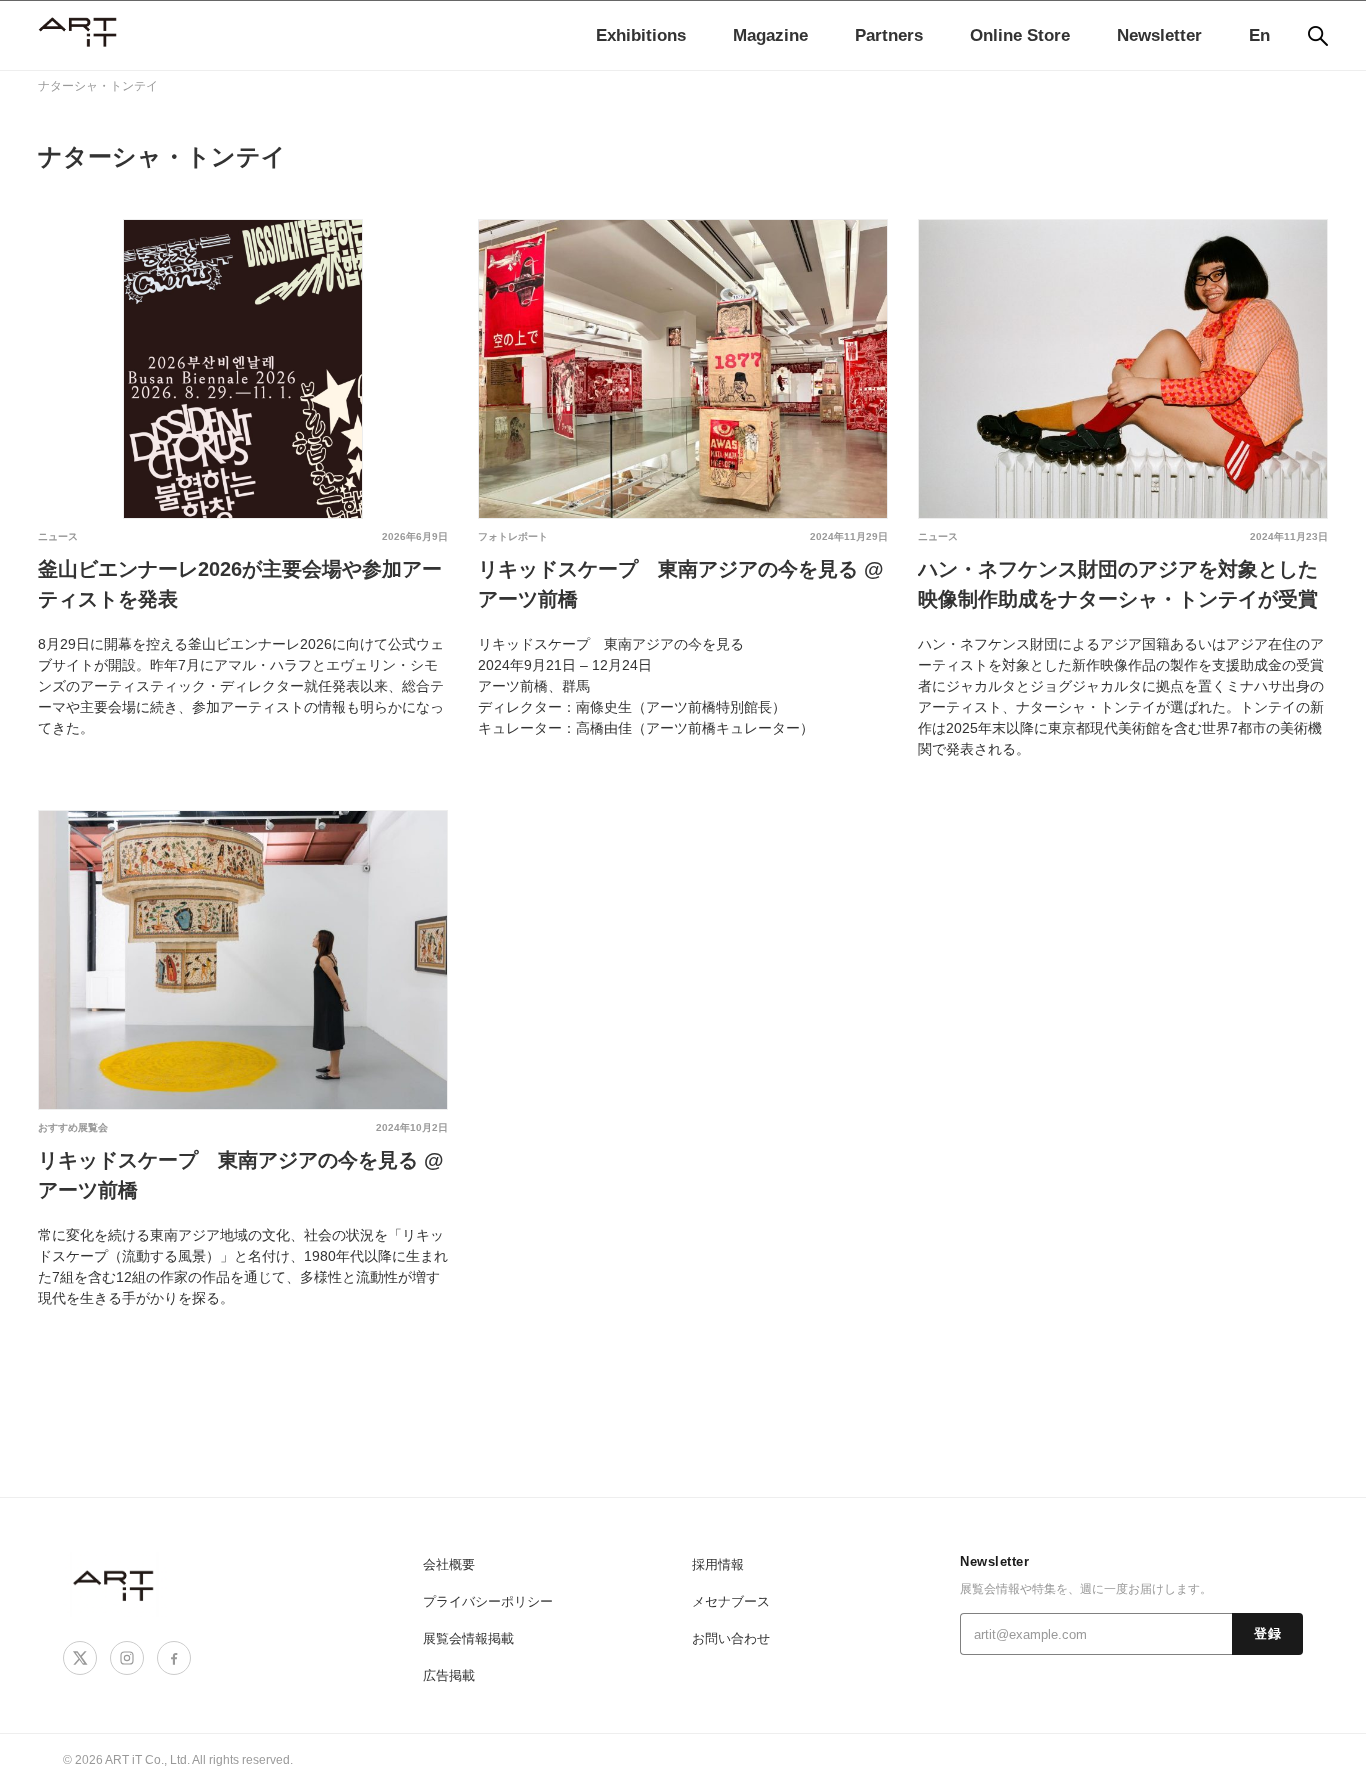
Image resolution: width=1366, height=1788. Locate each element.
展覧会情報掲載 (468, 1638)
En (1259, 35)
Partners (889, 35)
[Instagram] (127, 1658)
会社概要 (449, 1564)
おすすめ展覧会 (73, 1127)
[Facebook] (174, 1658)
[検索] (1318, 36)
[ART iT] (115, 1584)
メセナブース (731, 1601)
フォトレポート (513, 536)
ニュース (58, 536)
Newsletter (1159, 35)
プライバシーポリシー (488, 1601)
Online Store (1020, 35)
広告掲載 (449, 1675)
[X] (80, 1658)
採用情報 (718, 1564)
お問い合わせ (731, 1638)
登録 (1267, 1634)
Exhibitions (641, 35)
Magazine (770, 35)
